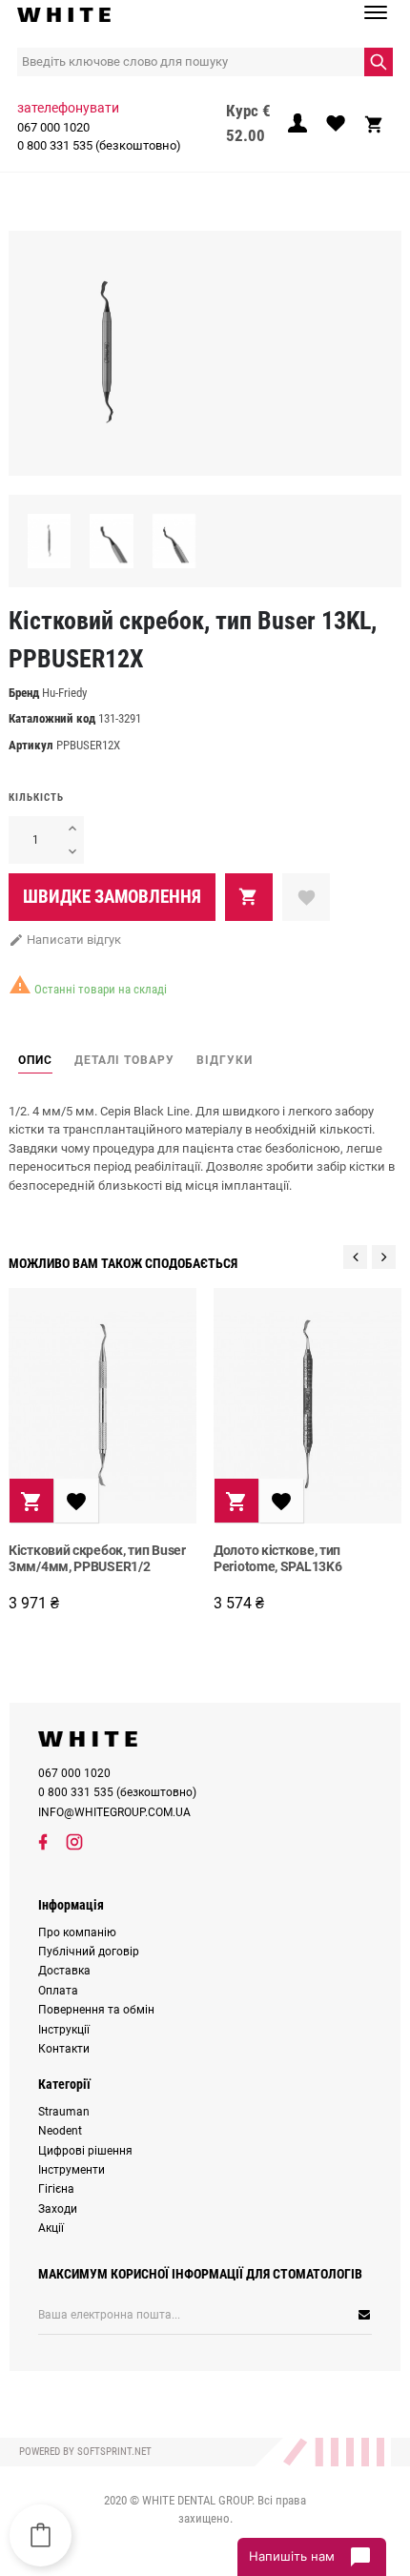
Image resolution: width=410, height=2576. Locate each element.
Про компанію (77, 1932)
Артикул (31, 745)
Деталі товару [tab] (124, 1060)
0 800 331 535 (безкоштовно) (99, 145)
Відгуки (225, 1060)
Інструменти (72, 2170)
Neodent (60, 2131)
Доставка (64, 1971)
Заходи (58, 2209)
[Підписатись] (304, 2315)
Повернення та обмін (96, 2010)
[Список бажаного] (336, 129)
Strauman (64, 2112)
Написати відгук (65, 940)
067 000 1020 (53, 127)
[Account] (297, 129)
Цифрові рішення (85, 2151)
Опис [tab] (35, 1060)
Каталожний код (52, 718)
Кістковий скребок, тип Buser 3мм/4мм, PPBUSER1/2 (97, 1558)
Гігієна (56, 2189)
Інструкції (64, 2030)
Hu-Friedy (64, 693)
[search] (379, 62)
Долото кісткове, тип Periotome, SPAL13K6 (277, 1558)
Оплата (58, 1991)
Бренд (24, 693)
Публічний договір (89, 1952)
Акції (51, 2228)
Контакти (64, 2049)
